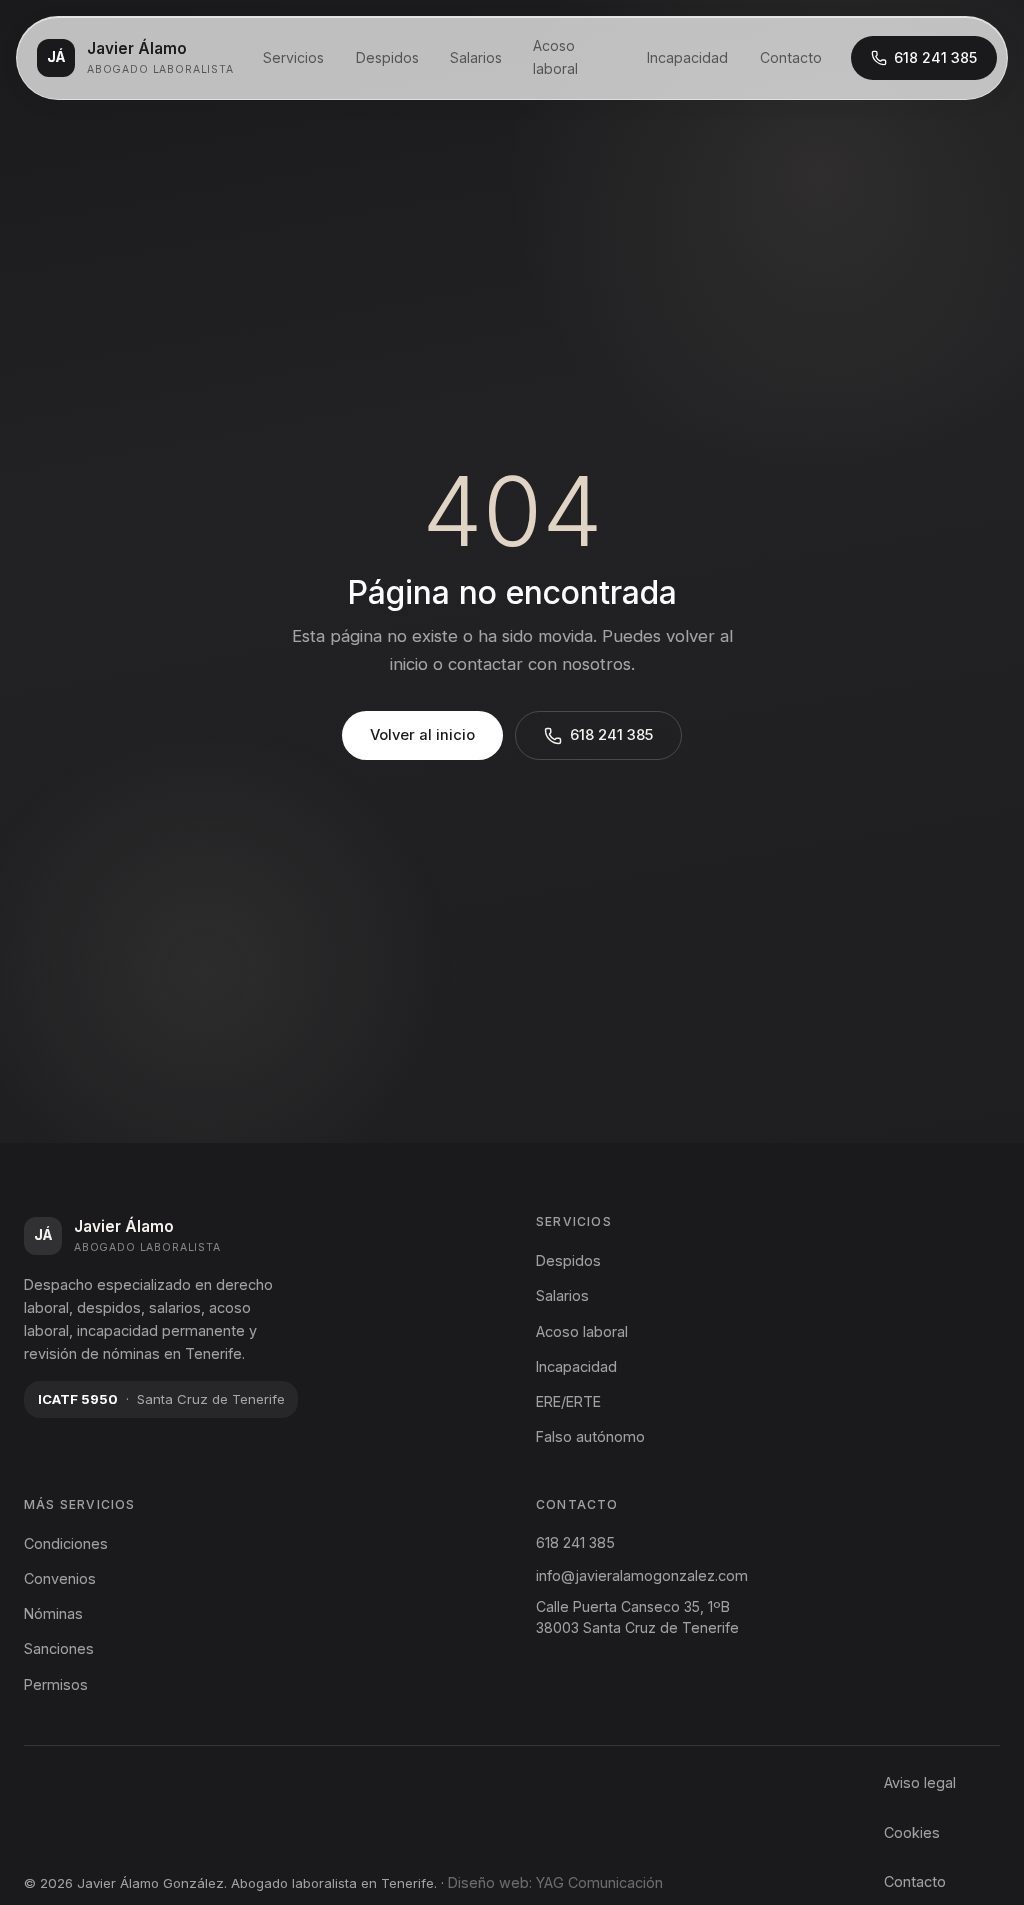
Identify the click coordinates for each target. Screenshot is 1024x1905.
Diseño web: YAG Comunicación (555, 1882)
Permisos (56, 1684)
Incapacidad (687, 57)
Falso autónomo (590, 1436)
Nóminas (53, 1613)
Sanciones (59, 1648)
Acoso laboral (555, 57)
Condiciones (66, 1543)
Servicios (293, 57)
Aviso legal (920, 1782)
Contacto (791, 57)
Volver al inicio (422, 735)
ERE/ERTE (568, 1401)
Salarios (476, 57)
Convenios (60, 1578)
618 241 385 (935, 57)
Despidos (387, 57)
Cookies (912, 1832)
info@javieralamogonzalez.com (642, 1575)
